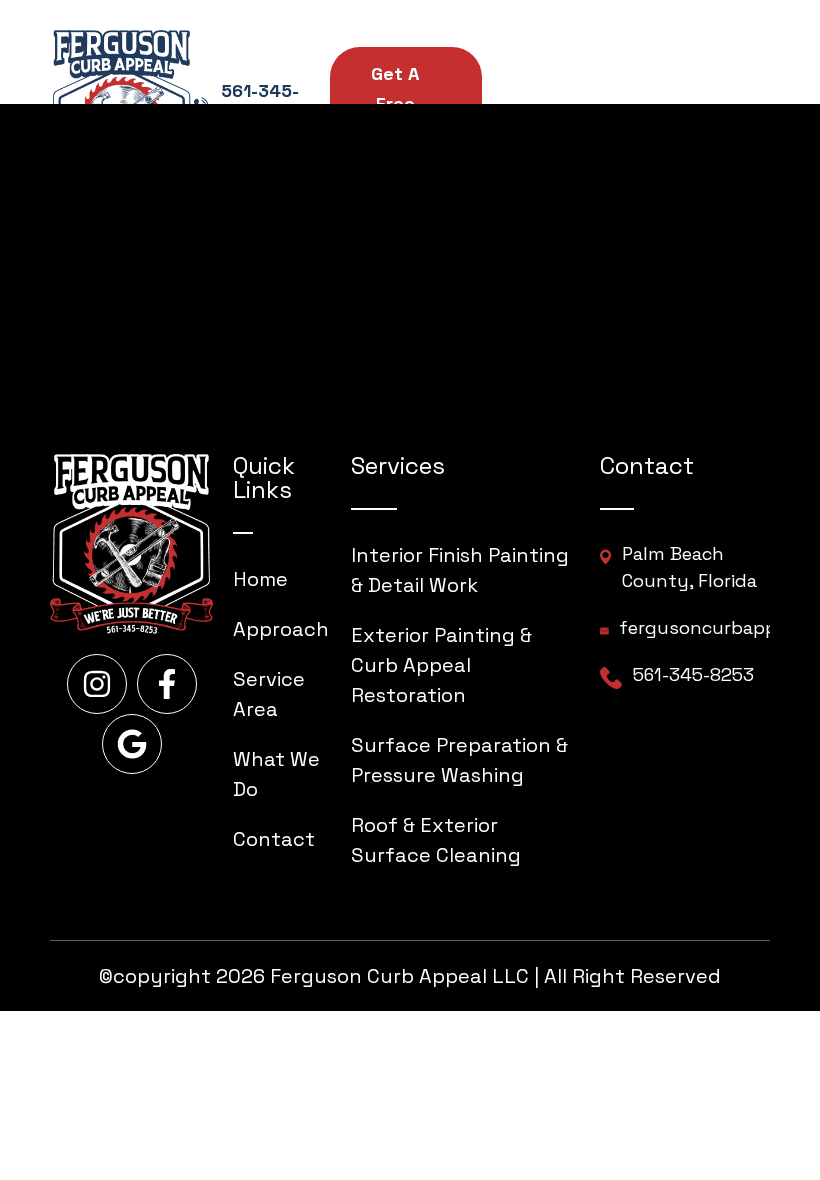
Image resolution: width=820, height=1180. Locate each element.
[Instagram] (97, 684)
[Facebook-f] (167, 684)
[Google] (132, 744)
